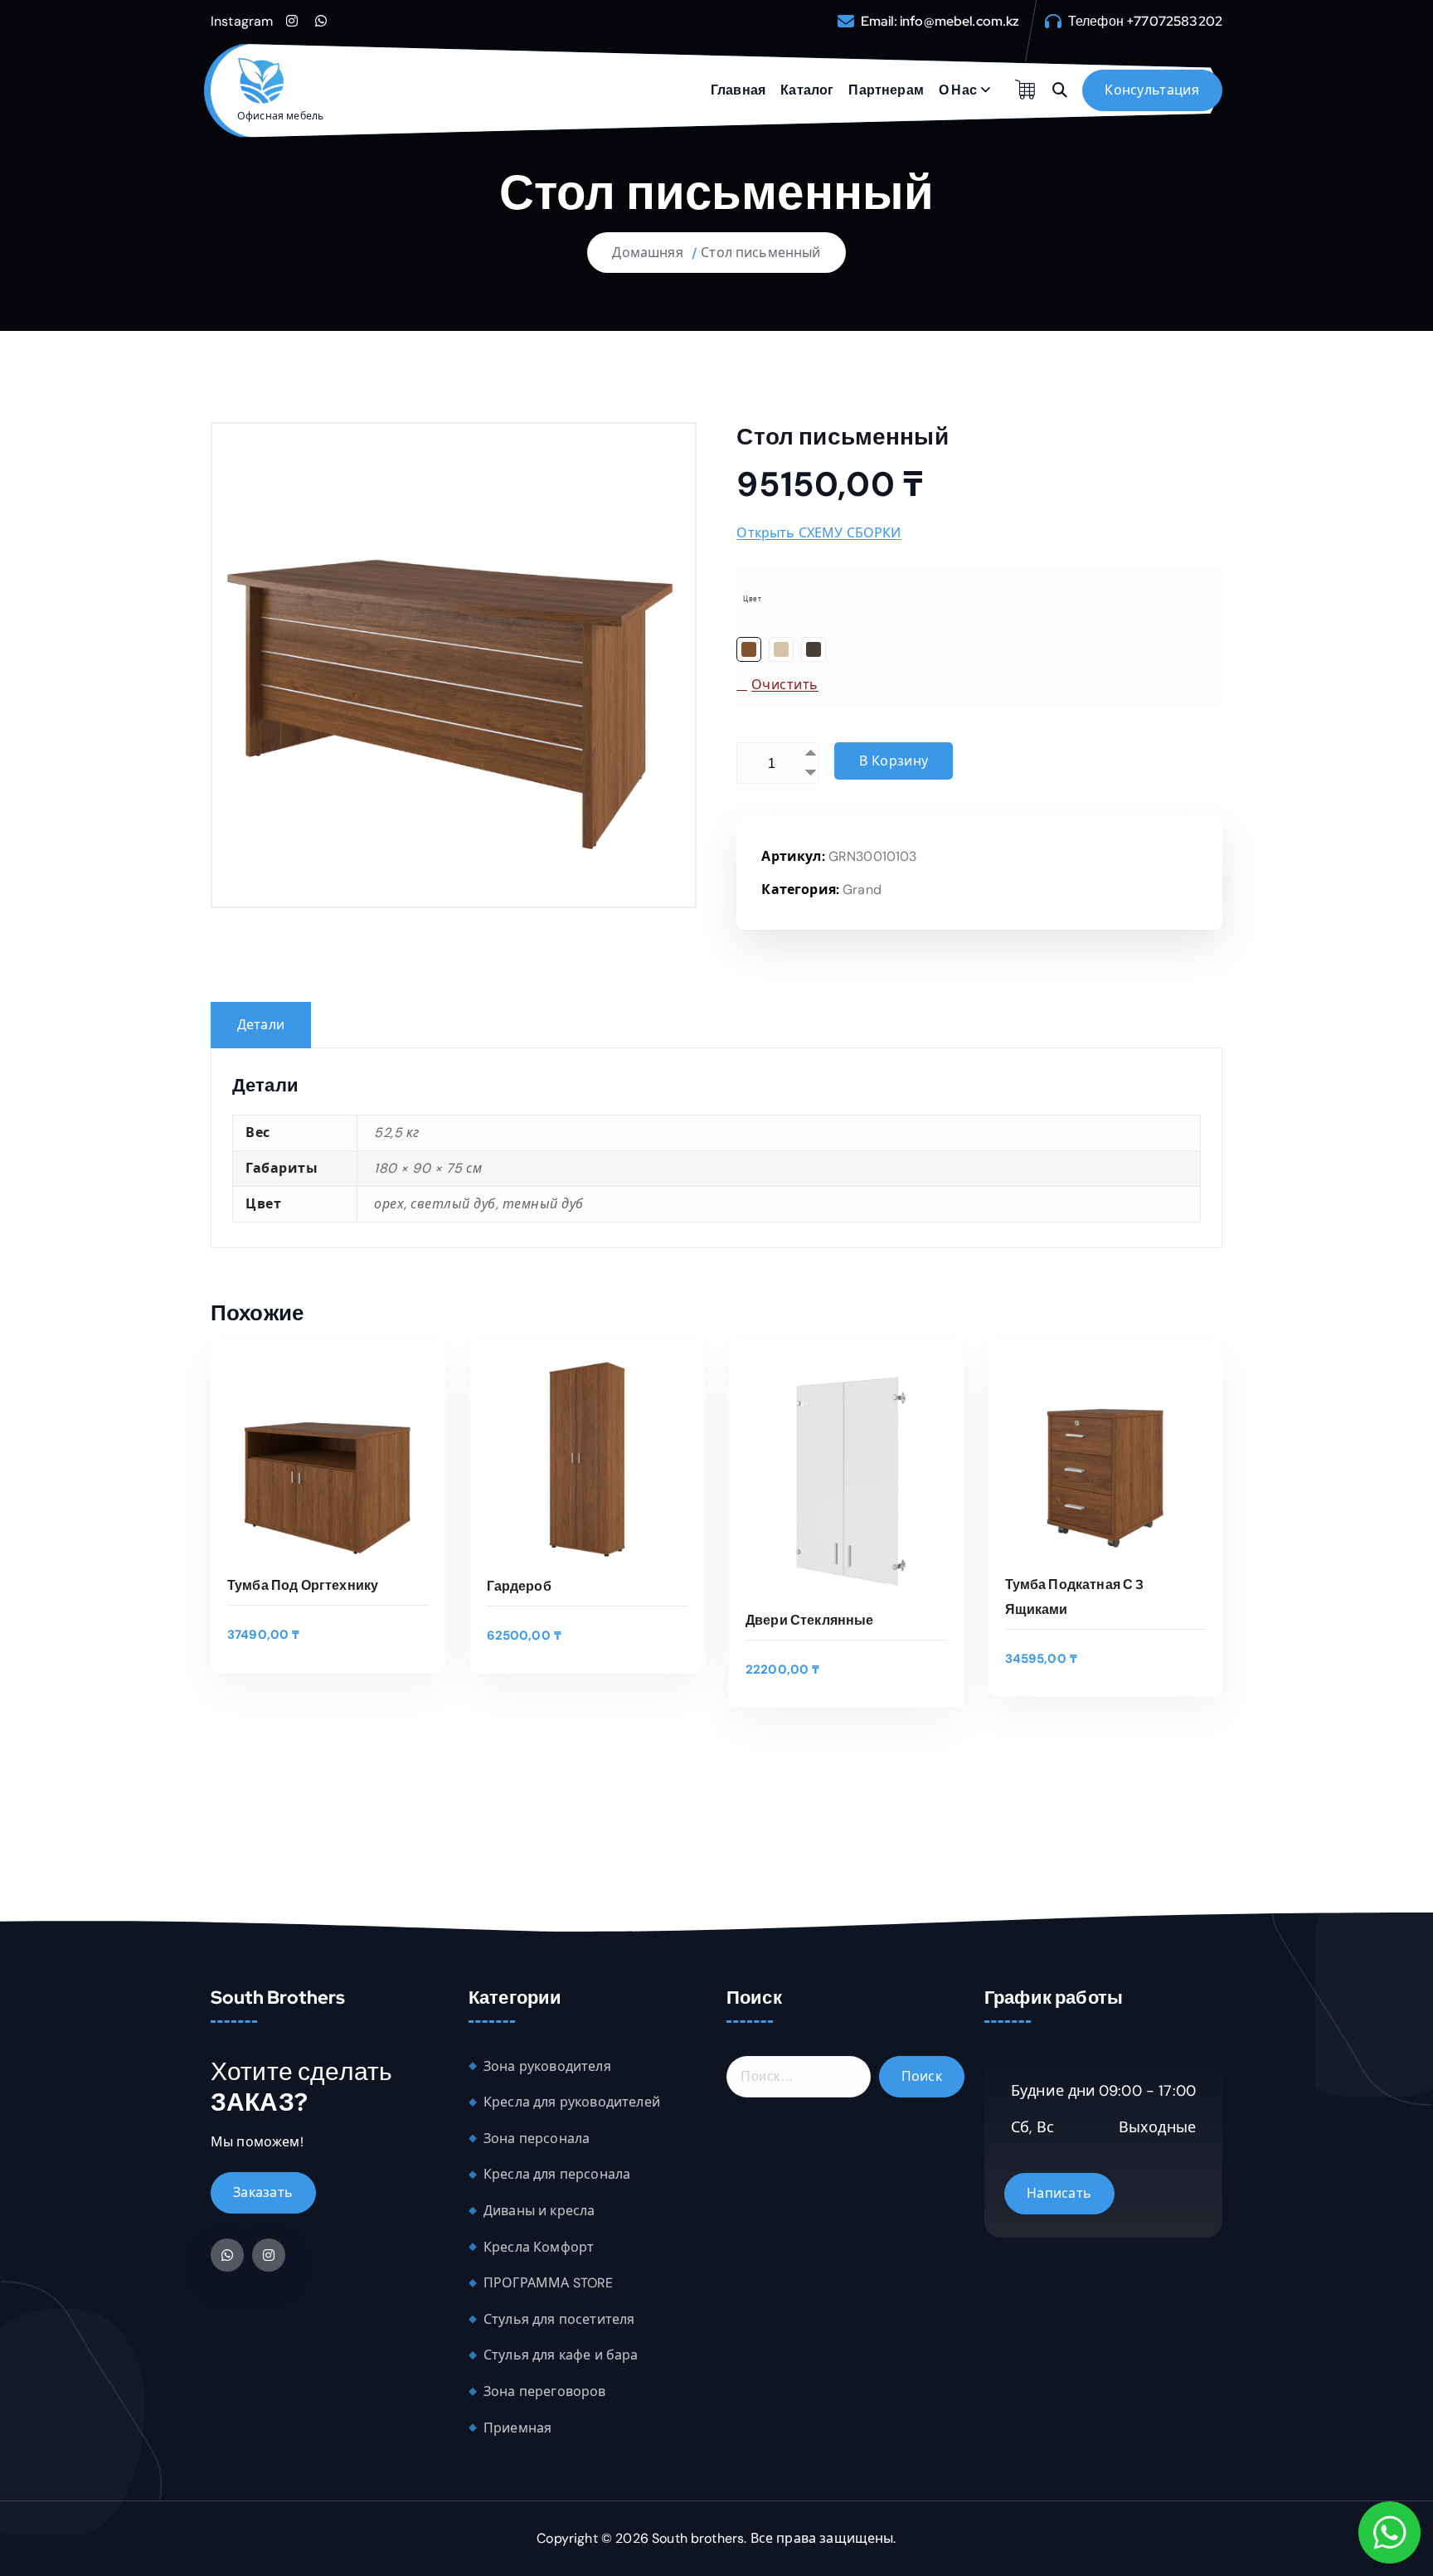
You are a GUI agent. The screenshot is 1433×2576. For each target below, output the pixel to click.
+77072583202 (1174, 21)
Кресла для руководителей (572, 2102)
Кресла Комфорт (539, 2247)
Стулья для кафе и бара (561, 2355)
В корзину (894, 761)
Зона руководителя (547, 2066)
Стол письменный (760, 253)
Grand (862, 889)
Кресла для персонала (557, 2174)
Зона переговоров (545, 2391)
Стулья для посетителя (559, 2319)
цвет (752, 599)
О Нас (958, 90)
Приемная (517, 2428)
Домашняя (647, 253)
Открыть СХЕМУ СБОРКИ (819, 533)
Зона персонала (537, 2139)
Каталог (807, 90)
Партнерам (886, 90)
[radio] (749, 649)
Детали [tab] (261, 1025)
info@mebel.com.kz (960, 21)
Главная (738, 90)
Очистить (785, 685)
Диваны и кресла (539, 2211)
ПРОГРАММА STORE (548, 2283)
